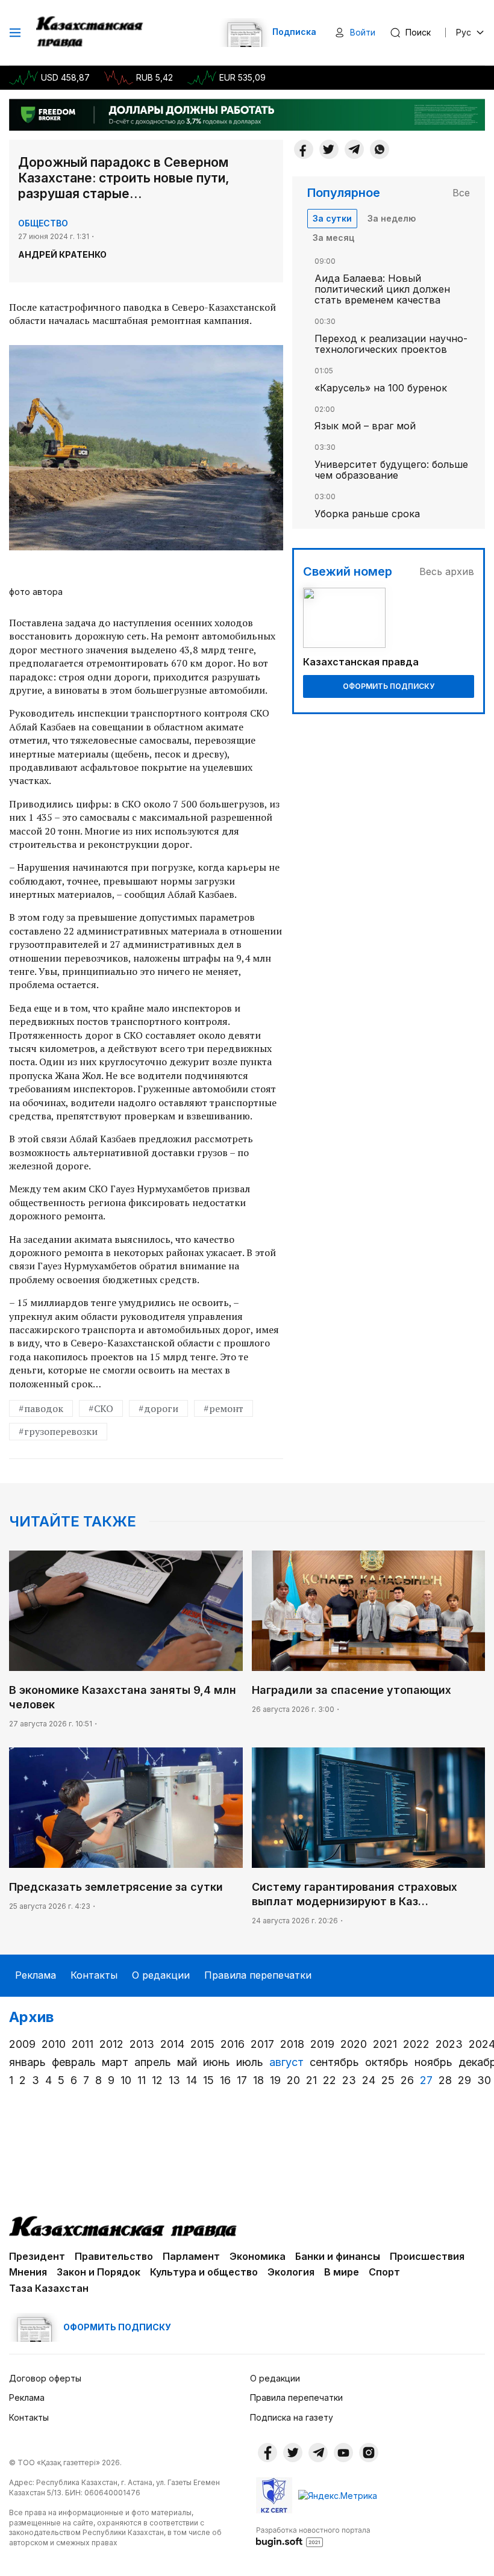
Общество (43, 223)
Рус (464, 32)
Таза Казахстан (49, 2288)
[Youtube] (343, 2453)
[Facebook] (304, 149)
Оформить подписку (389, 686)
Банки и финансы (338, 2256)
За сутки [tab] (332, 218)
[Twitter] (329, 149)
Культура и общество (204, 2272)
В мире (342, 2272)
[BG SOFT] (313, 2536)
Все (461, 193)
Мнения (28, 2272)
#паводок (41, 1408)
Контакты (94, 1975)
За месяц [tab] (333, 238)
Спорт (384, 2272)
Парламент (191, 2256)
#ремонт (224, 1408)
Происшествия (427, 2256)
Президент (37, 2256)
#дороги (158, 1408)
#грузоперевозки (58, 1431)
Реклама (36, 1975)
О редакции (161, 1975)
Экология (291, 2272)
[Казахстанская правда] (91, 33)
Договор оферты (45, 2378)
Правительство (114, 2256)
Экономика (258, 2256)
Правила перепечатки (258, 1975)
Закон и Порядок (98, 2272)
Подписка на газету (292, 2417)
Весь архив (447, 571)
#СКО (101, 1408)
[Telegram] (354, 149)
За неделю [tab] (392, 218)
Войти (363, 32)
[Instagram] (369, 2453)
